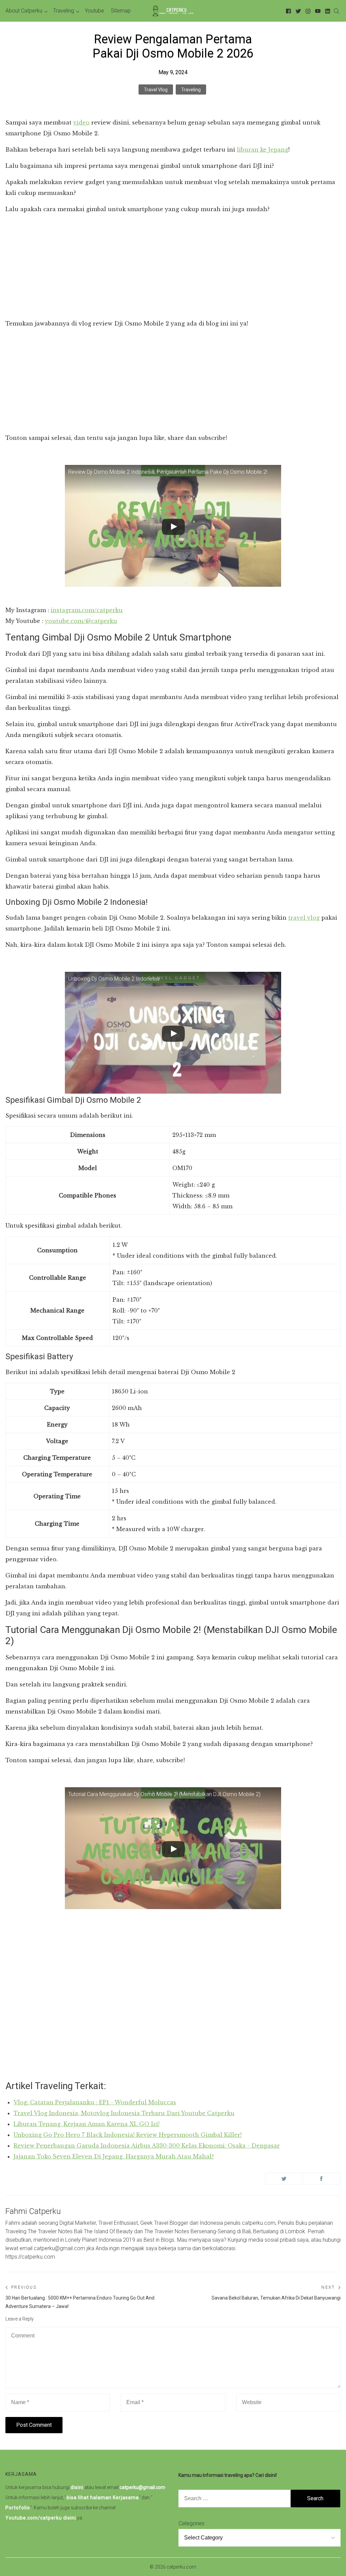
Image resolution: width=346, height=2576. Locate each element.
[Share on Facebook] (322, 2179)
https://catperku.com (30, 2257)
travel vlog (304, 918)
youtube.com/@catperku (81, 621)
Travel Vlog (156, 90)
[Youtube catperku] (317, 11)
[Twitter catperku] (297, 11)
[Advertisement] (173, 267)
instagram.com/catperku (87, 610)
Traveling (191, 90)
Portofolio (18, 2508)
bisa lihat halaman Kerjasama (103, 2497)
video (81, 122)
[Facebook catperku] (287, 11)
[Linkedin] (327, 11)
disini (77, 2487)
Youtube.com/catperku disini (41, 2518)
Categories (191, 2523)
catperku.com (181, 2567)
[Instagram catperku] (307, 11)
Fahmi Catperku (33, 2211)
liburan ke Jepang (263, 150)
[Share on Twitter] (284, 2179)
